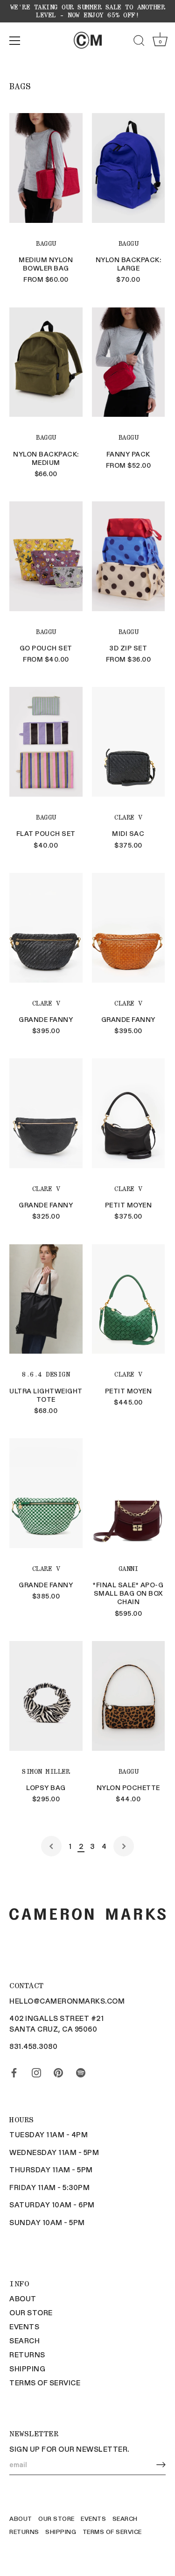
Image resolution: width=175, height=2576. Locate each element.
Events (24, 2326)
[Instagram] (36, 2071)
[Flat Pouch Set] (46, 742)
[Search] (139, 42)
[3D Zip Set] (129, 556)
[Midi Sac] (129, 742)
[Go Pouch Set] (46, 556)
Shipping (27, 2369)
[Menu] (15, 41)
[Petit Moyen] (129, 1113)
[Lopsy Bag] (46, 1696)
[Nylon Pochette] (129, 1696)
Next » (124, 1846)
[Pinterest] (58, 2071)
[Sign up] (161, 2465)
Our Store (31, 2312)
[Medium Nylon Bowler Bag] (46, 168)
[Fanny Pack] (129, 362)
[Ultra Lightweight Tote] (46, 1299)
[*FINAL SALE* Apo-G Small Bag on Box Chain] (129, 1493)
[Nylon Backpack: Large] (129, 168)
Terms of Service (45, 2383)
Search (24, 2341)
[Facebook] (14, 2071)
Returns (27, 2355)
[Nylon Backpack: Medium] (46, 362)
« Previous (51, 1846)
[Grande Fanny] (46, 928)
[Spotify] (81, 2071)
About (23, 2298)
